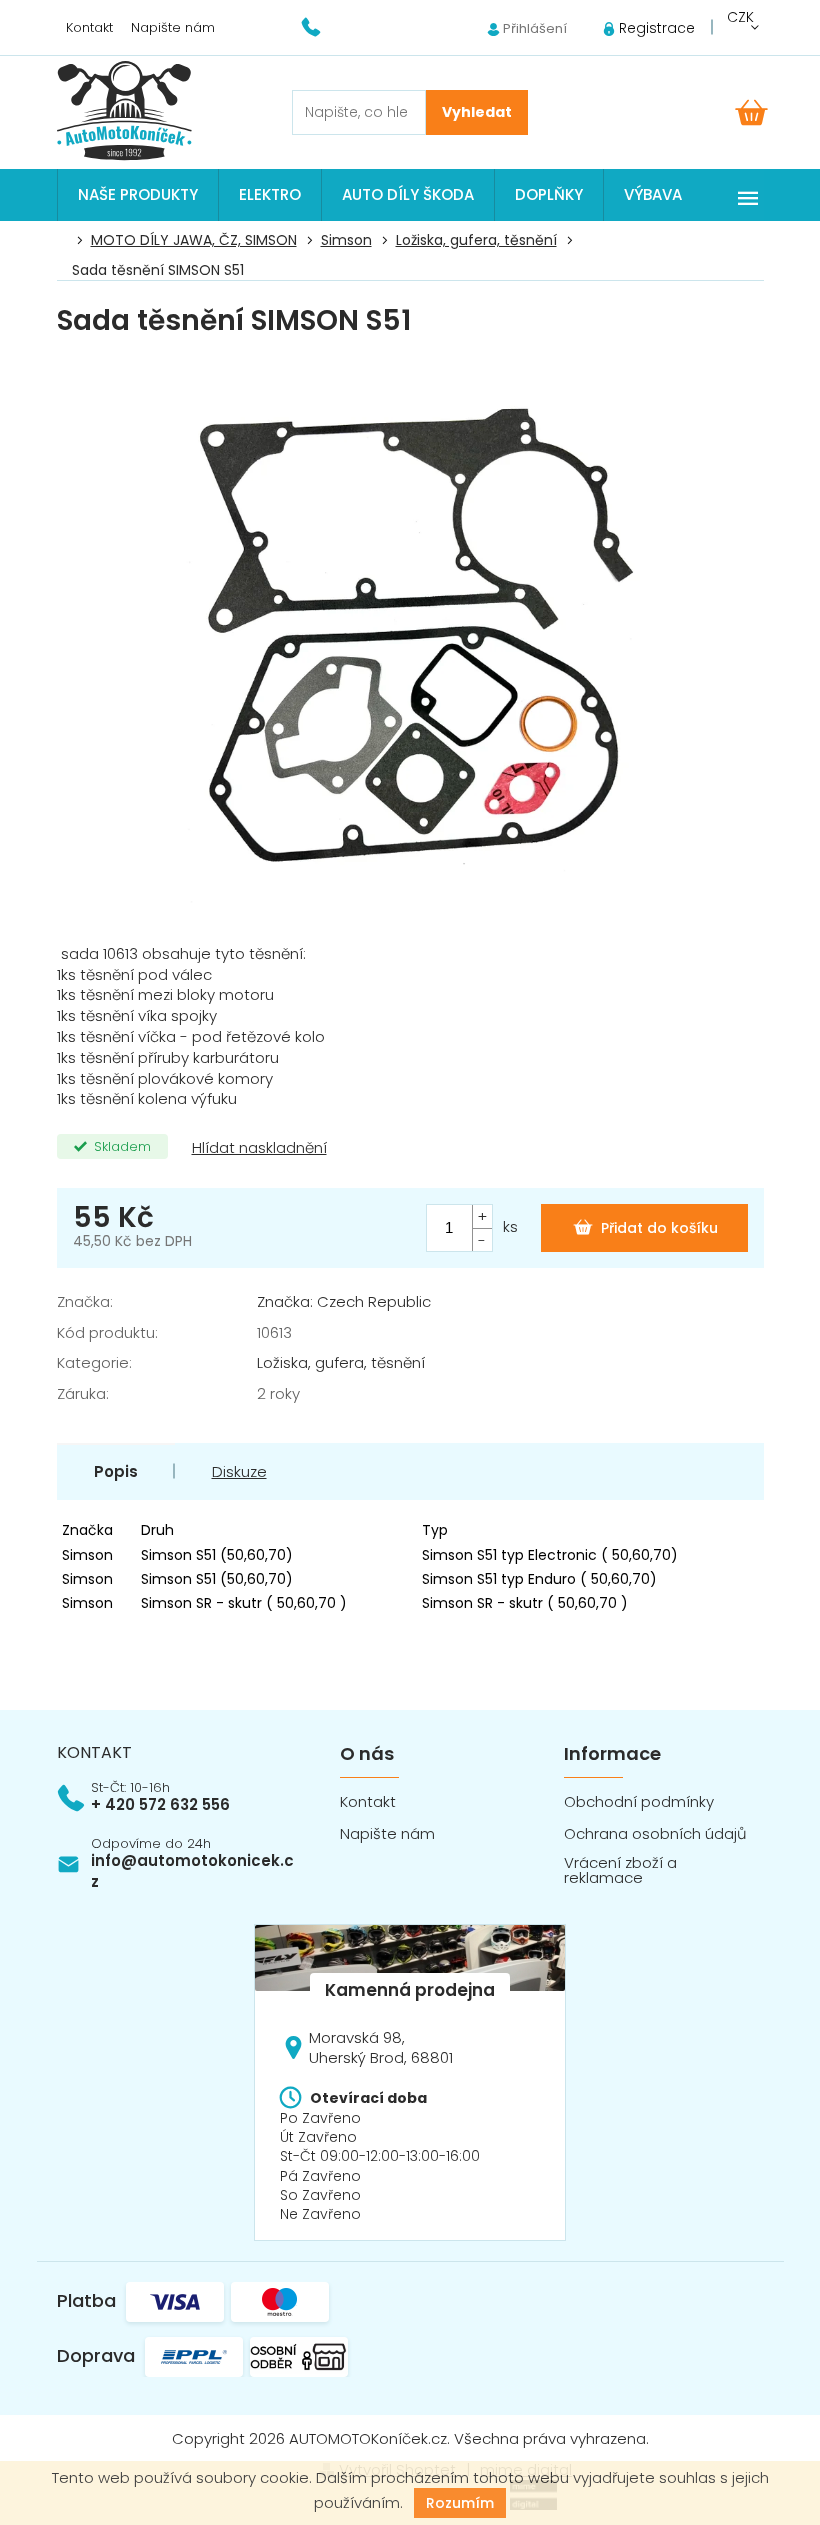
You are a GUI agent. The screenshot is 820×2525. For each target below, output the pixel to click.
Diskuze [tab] (239, 1471)
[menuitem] (138, 195)
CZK (740, 17)
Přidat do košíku (659, 1228)
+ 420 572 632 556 (160, 1804)
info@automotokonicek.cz (192, 1871)
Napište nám (173, 27)
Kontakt (89, 27)
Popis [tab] (116, 1471)
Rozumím (460, 2503)
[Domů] (68, 241)
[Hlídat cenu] (257, 1148)
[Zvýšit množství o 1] (482, 1216)
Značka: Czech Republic (344, 1301)
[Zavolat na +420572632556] (323, 26)
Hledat (477, 112)
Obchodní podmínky (639, 1801)
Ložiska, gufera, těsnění (341, 1362)
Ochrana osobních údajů (655, 1833)
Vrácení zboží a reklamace (620, 1870)
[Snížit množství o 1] (482, 1239)
